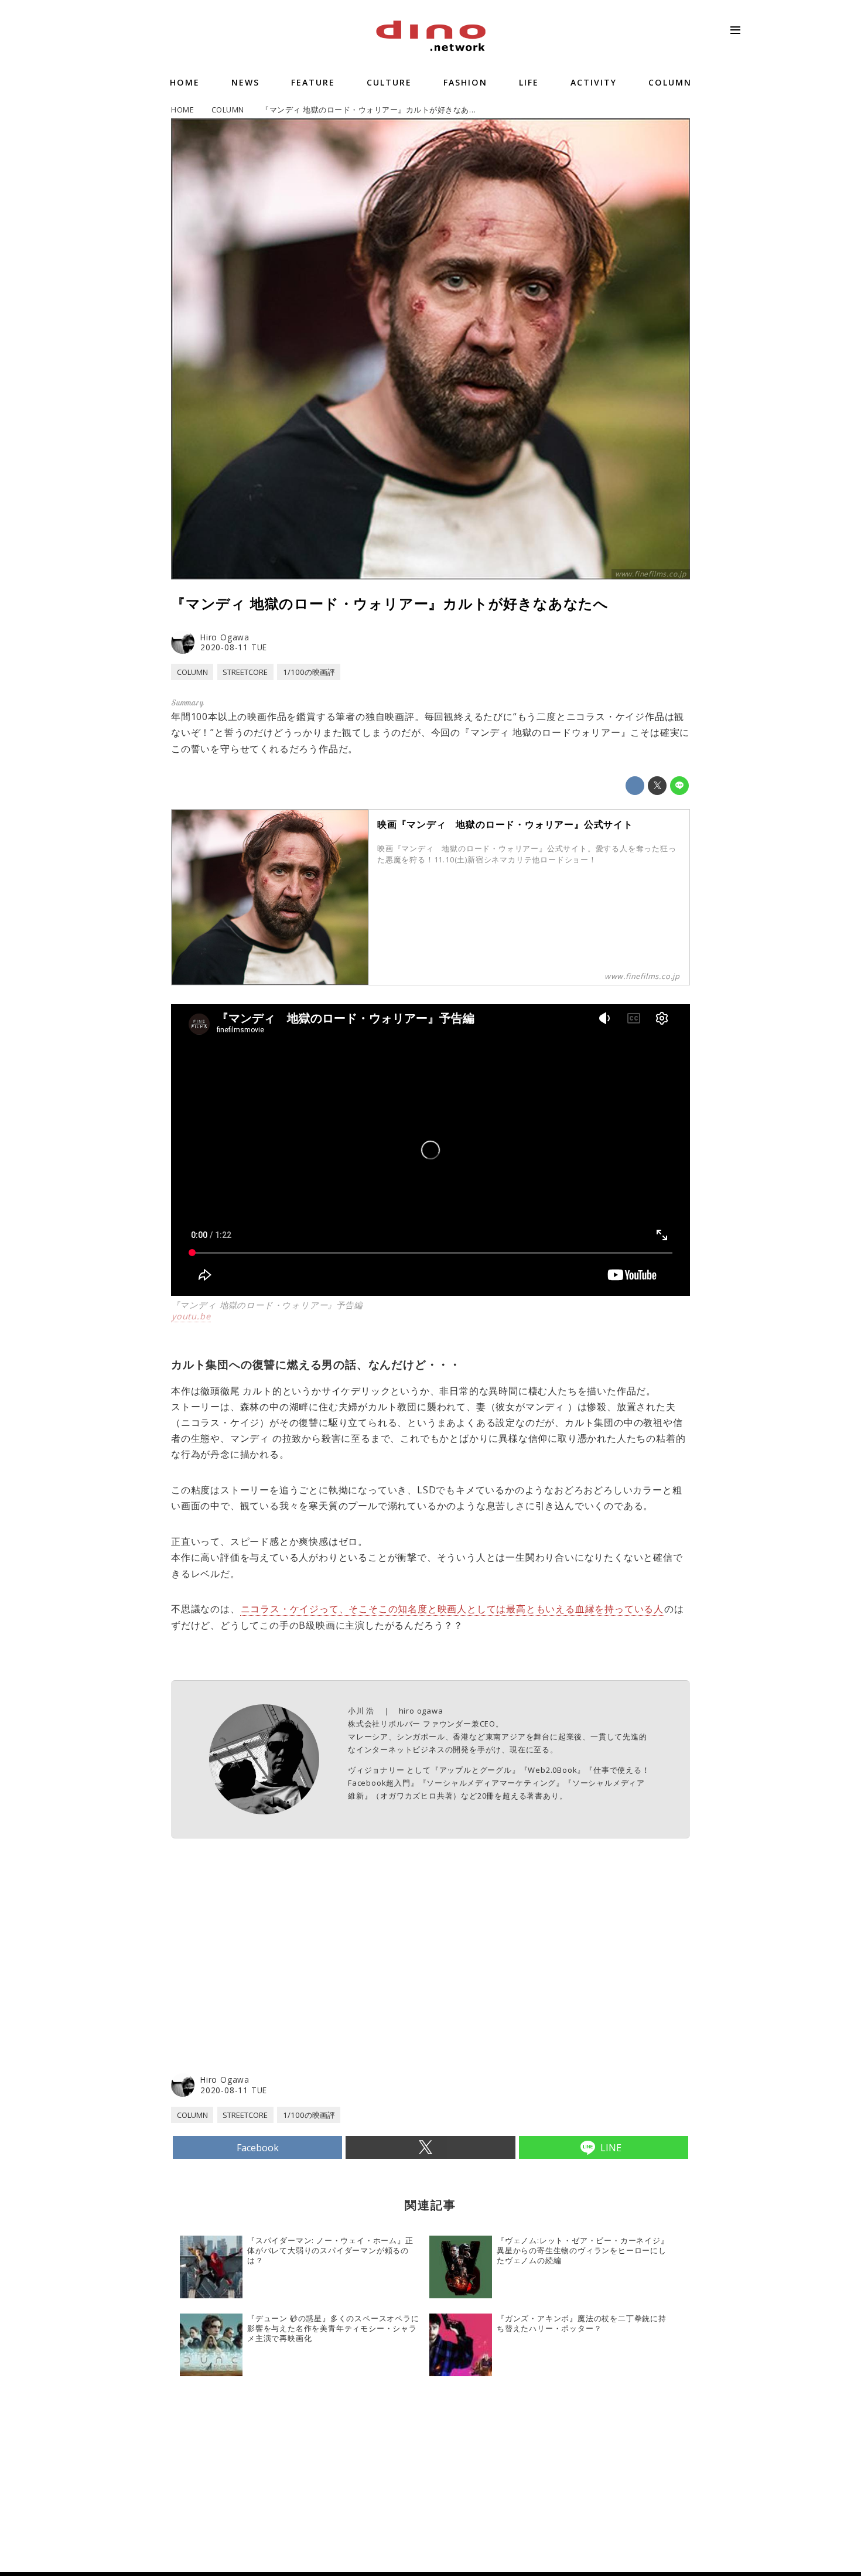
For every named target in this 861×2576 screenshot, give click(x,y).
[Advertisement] (301, 1978)
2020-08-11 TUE (234, 647)
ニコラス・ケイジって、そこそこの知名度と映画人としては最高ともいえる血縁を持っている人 (452, 1609)
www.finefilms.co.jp (651, 574)
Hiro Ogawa (225, 637)
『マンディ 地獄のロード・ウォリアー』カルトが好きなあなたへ (390, 603)
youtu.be (191, 1316)
